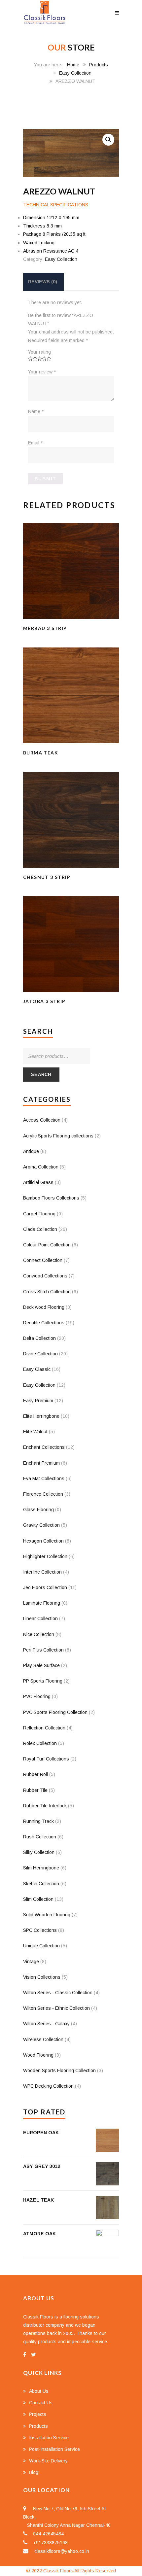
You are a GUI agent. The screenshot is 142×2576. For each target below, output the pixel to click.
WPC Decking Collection (48, 2086)
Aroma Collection (41, 1167)
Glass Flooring (38, 1510)
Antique (31, 1151)
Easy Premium (38, 1401)
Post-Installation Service (54, 2449)
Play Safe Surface (41, 1665)
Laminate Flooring (42, 1603)
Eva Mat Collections (44, 1479)
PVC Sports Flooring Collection (55, 1712)
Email (35, 443)
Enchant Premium (41, 1463)
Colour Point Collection (47, 1245)
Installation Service (49, 2438)
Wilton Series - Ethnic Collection (56, 2008)
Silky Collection (39, 1852)
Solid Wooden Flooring (47, 1915)
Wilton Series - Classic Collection (58, 1993)
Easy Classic (37, 1369)
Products (99, 65)
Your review (42, 372)
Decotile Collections (44, 1323)
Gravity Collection (41, 1525)
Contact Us (41, 2403)
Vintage (31, 1962)
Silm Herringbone (41, 1868)
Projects (38, 2414)
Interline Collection (42, 1572)
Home (73, 65)
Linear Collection (40, 1619)
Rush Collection (40, 1837)
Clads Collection (40, 1229)
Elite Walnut (35, 1432)
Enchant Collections (44, 1447)
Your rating (39, 352)
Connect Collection (43, 1260)
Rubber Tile (35, 1790)
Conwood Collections (45, 1276)
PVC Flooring (37, 1696)
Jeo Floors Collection (45, 1587)
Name (36, 411)
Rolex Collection (40, 1743)
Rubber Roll (35, 1774)
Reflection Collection (44, 1728)
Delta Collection (39, 1338)
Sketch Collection (41, 1884)
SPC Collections (40, 1930)
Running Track (38, 1821)
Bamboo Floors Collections (51, 1198)
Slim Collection (38, 1899)
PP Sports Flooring (43, 1681)
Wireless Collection (43, 2039)
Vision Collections (42, 1977)
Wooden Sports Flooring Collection (59, 2071)
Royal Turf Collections (46, 1759)
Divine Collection (40, 1354)
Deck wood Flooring (44, 1307)
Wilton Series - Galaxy (46, 2024)
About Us (39, 2391)
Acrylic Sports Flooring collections (58, 1136)
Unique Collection (41, 1946)
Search (41, 1075)
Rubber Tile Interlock (45, 1806)
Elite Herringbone (41, 1416)
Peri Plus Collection (43, 1650)
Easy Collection (75, 73)
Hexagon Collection (43, 1541)
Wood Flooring (38, 2055)
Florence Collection (43, 1494)
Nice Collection (39, 1634)
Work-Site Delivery (48, 2461)
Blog (34, 2472)
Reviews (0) (43, 282)
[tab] (43, 282)
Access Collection (42, 1120)
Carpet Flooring (39, 1214)
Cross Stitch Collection (47, 1292)
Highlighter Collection (45, 1556)
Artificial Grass (38, 1182)
